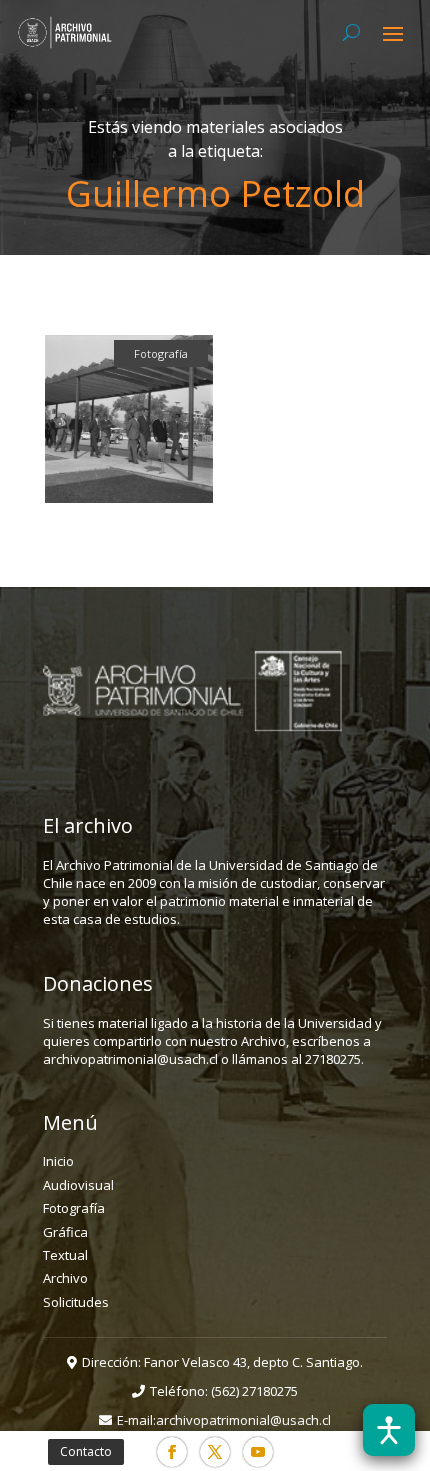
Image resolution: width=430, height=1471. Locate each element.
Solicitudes (76, 1302)
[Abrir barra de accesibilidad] (389, 1430)
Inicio (58, 1161)
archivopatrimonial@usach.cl (243, 1420)
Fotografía (74, 1208)
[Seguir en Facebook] (172, 1452)
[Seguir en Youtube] (258, 1452)
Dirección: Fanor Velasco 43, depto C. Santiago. (222, 1362)
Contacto (86, 1451)
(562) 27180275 (254, 1391)
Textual (65, 1255)
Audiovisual (78, 1185)
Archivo (65, 1278)
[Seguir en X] (215, 1452)
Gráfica (65, 1232)
